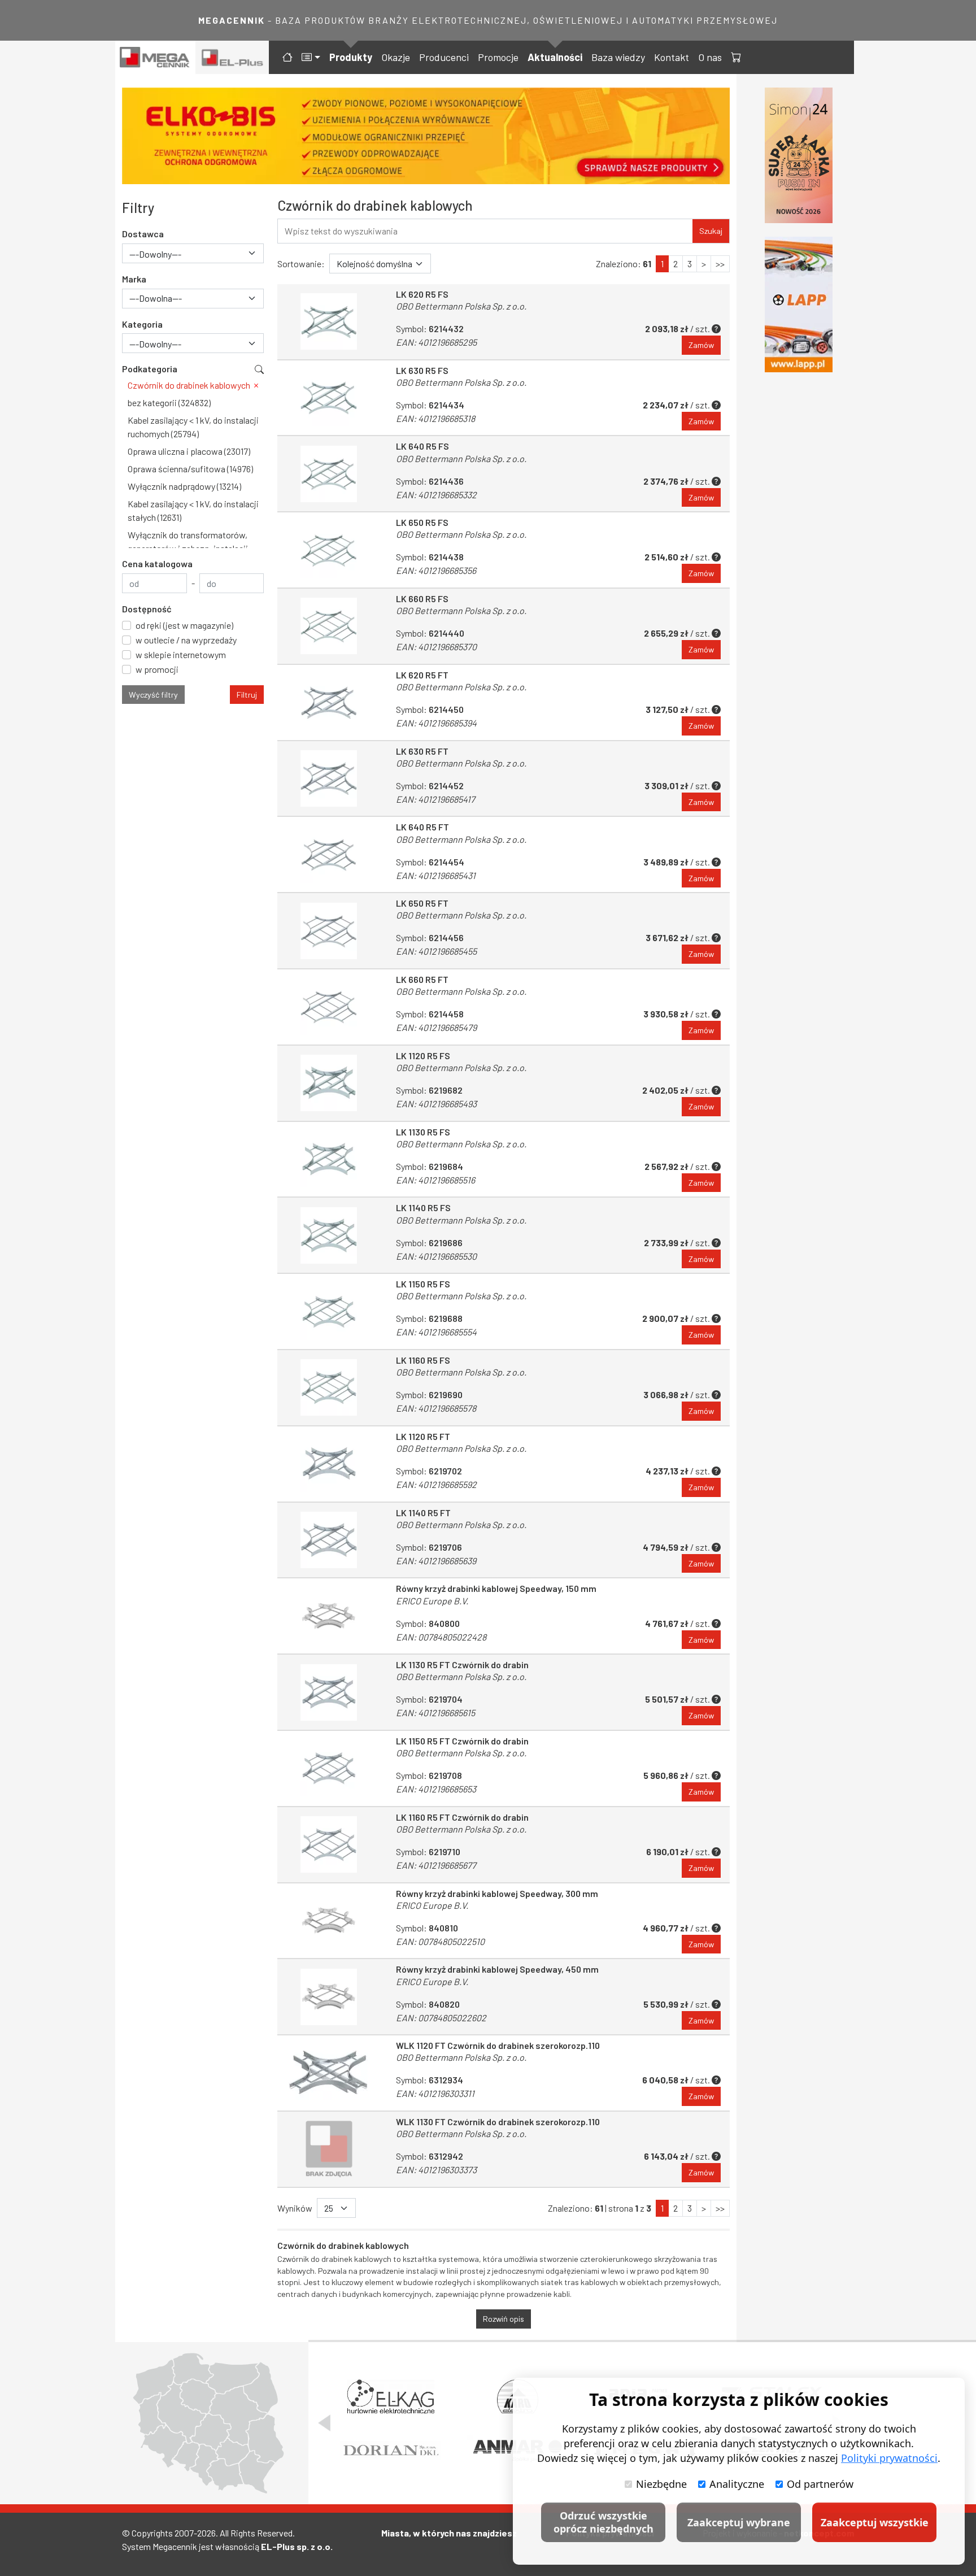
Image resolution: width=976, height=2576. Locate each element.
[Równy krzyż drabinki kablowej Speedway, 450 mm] (329, 1997)
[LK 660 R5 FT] (329, 1007)
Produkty (351, 57)
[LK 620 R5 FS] (329, 322)
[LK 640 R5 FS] (329, 474)
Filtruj (247, 695)
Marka (134, 279)
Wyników (295, 2208)
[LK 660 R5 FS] (329, 626)
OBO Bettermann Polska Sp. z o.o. (461, 306)
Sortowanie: (301, 264)
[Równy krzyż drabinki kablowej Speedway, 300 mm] (329, 1921)
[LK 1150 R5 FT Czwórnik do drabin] (329, 1768)
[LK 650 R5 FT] (329, 931)
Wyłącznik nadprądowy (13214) (184, 486)
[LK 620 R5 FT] (329, 702)
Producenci (444, 57)
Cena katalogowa (157, 563)
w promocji (157, 669)
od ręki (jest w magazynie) (184, 625)
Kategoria (142, 324)
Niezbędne (661, 2484)
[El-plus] (232, 57)
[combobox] (193, 253)
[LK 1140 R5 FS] (329, 1235)
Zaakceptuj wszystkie (875, 2522)
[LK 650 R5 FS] (329, 550)
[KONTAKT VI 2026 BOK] (799, 155)
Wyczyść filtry (153, 695)
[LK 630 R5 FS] (329, 398)
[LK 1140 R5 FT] (329, 1540)
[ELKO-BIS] (426, 136)
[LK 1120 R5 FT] (329, 1464)
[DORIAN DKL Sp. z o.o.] (391, 2450)
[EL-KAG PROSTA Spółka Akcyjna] (391, 2396)
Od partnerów (820, 2484)
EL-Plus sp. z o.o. (297, 2546)
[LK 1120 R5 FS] (329, 1083)
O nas (710, 57)
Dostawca (143, 234)
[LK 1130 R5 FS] (329, 1159)
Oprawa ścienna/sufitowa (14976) (190, 469)
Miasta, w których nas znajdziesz (449, 2533)
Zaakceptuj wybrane (739, 2522)
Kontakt (672, 57)
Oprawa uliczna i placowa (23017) (189, 451)
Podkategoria (150, 369)
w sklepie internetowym (181, 654)
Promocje (498, 57)
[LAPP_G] (799, 304)
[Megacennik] (155, 57)
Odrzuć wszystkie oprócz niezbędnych (604, 2522)
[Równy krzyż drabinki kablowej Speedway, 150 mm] (329, 1616)
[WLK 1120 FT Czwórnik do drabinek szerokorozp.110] (329, 2073)
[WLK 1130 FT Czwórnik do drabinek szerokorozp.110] (329, 2149)
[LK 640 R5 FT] (329, 854)
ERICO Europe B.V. (432, 1601)
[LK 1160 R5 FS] (329, 1388)
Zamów (701, 345)
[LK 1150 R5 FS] (329, 1311)
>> (720, 264)
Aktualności (555, 57)
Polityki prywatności (889, 2458)
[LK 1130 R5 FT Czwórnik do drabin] (329, 1692)
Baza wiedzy (618, 57)
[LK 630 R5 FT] (329, 779)
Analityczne (737, 2484)
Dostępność (147, 609)
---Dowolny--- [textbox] (155, 254)
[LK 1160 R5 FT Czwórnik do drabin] (329, 1845)
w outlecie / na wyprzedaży (186, 640)
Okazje (396, 57)
